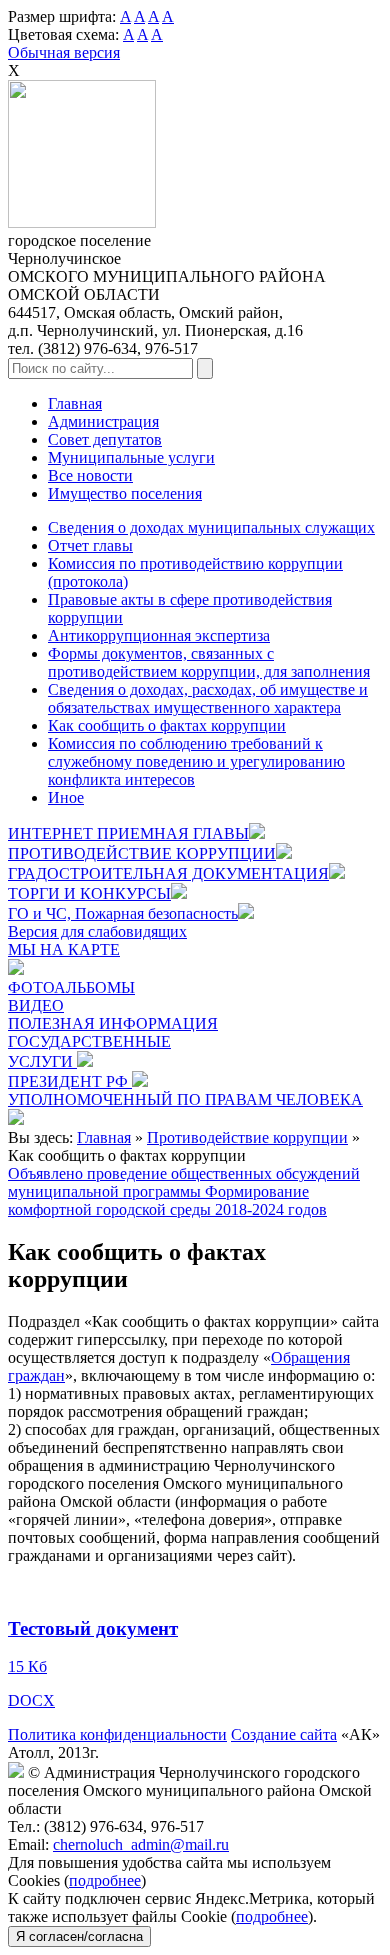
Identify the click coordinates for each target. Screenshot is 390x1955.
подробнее (105, 1880)
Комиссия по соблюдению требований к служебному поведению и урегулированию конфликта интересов (196, 761)
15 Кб (27, 1666)
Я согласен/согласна (79, 1936)
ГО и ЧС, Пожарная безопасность (123, 913)
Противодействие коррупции (247, 1137)
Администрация (103, 421)
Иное (66, 797)
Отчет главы (90, 545)
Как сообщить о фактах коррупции (167, 725)
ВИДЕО (36, 1005)
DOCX (31, 1700)
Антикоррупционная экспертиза (159, 635)
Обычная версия (64, 52)
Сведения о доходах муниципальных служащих (211, 527)
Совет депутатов (105, 439)
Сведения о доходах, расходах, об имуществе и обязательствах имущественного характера (208, 698)
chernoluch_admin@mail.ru (141, 1844)
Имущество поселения (125, 493)
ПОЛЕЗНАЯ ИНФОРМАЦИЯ (113, 1023)
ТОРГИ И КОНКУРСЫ (89, 893)
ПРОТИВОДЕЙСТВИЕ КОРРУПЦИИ (142, 853)
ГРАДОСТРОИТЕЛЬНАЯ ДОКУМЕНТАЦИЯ (168, 873)
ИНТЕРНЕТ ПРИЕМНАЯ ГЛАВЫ (128, 833)
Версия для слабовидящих (97, 931)
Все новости (90, 475)
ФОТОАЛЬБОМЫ (71, 987)
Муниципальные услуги (131, 457)
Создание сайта (284, 1734)
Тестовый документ (93, 1628)
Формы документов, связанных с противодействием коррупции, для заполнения (209, 662)
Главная (75, 403)
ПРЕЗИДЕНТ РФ (70, 1081)
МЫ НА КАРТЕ (64, 949)
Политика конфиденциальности (117, 1734)
